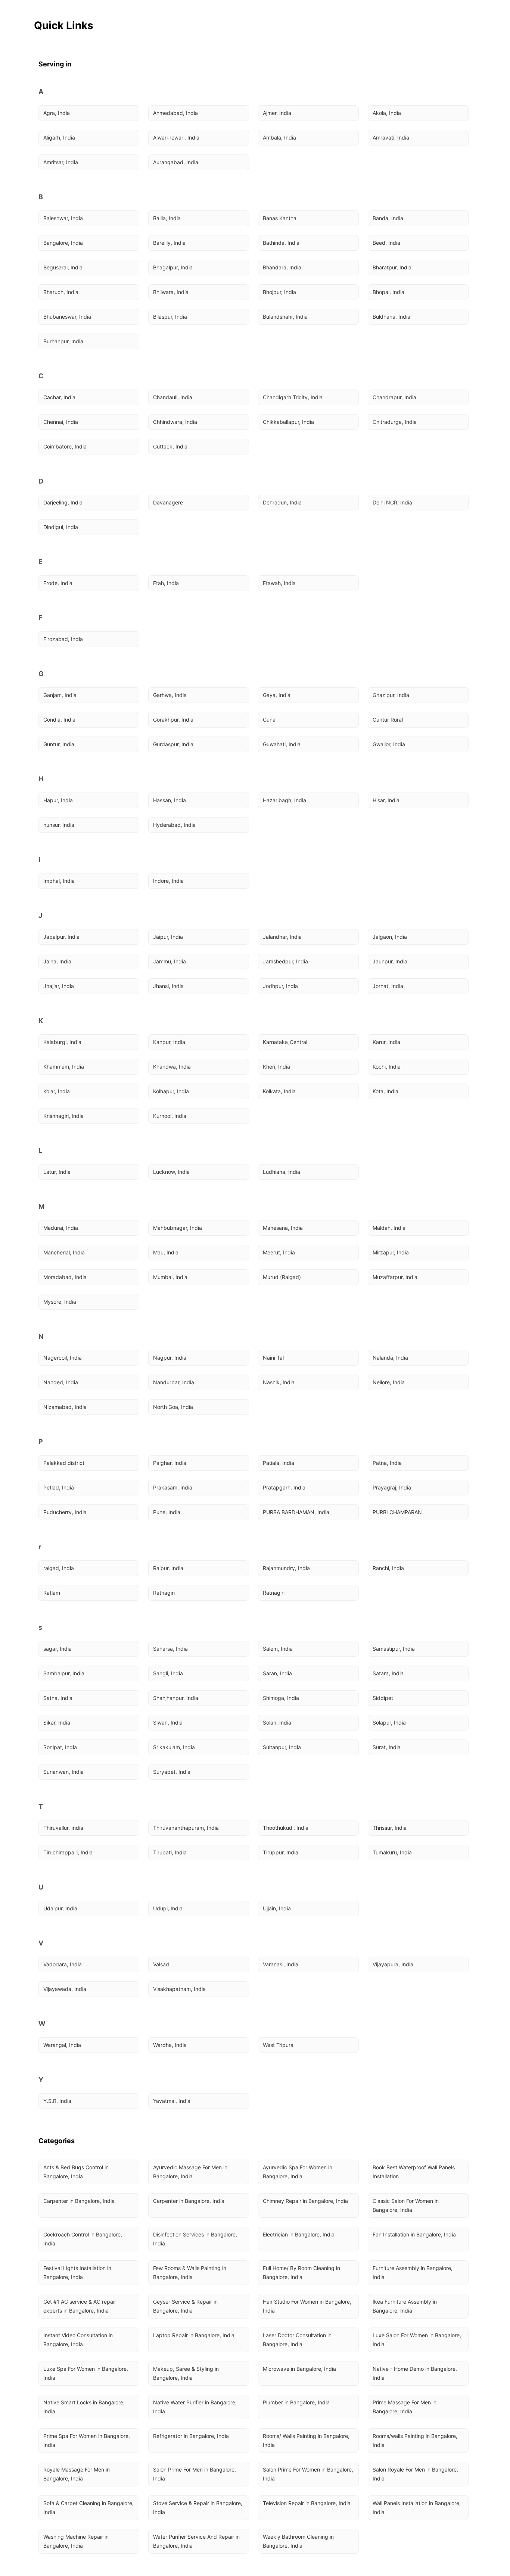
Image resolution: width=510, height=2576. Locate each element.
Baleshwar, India (63, 218)
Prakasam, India (173, 1487)
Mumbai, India (170, 1277)
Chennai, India (61, 422)
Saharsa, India (170, 1649)
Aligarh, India (59, 137)
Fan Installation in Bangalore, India (414, 2234)
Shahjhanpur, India (176, 1698)
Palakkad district (64, 1463)
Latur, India (57, 1172)
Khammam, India (64, 1067)
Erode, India (58, 583)
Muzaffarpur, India (395, 1277)
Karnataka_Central (285, 1042)
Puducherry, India (65, 1512)
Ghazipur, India (391, 695)
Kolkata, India (279, 1091)
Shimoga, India (281, 1698)
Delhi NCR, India (392, 502)
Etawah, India (279, 583)
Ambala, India (279, 137)
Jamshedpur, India (285, 961)
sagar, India (57, 1649)
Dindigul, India (61, 527)
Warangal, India (62, 2045)
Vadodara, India (63, 1964)
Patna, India (387, 1463)
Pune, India (167, 1512)
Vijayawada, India (65, 1989)
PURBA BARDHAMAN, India (296, 1512)
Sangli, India (168, 1673)
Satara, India (388, 1673)
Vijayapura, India (393, 1964)
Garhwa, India (170, 695)
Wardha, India (170, 2045)
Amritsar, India (61, 162)
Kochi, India (387, 1067)
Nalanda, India (390, 1358)
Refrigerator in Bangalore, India (191, 2436)
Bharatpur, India (392, 267)
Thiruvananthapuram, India (186, 1828)
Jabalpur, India (61, 937)
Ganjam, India (60, 695)
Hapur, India (58, 800)
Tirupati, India (170, 1852)
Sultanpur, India (282, 1747)
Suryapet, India (172, 1772)
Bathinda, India (281, 243)
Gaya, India (277, 695)
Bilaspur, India (170, 317)
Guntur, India (59, 744)
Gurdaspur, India (173, 744)
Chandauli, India (173, 397)
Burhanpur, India (63, 341)
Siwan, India (168, 1722)
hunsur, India (59, 825)
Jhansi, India (168, 986)
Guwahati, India (282, 744)
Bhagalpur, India (173, 267)
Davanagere (168, 502)
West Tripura (278, 2045)
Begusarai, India (63, 267)
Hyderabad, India (174, 825)
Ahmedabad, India (175, 113)
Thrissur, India (390, 1828)
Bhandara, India (282, 267)
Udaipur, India (60, 1908)
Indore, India (168, 881)
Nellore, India (389, 1382)
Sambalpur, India (64, 1673)
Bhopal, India (388, 292)
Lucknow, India (171, 1172)
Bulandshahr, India (285, 317)
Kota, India (385, 1091)
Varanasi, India (281, 1964)
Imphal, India (59, 881)
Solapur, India (389, 1722)
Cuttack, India (170, 446)
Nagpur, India (170, 1358)
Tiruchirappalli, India (68, 1852)
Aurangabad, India (176, 162)
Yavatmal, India (172, 2101)
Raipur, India (168, 1568)
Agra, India (57, 113)
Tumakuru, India (392, 1852)
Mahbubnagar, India (178, 1228)
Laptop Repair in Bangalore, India (194, 2335)
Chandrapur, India (394, 397)
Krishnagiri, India (63, 1116)
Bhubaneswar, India (67, 317)
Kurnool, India (170, 1116)
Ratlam (52, 1593)
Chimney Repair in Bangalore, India (305, 2201)
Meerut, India (279, 1252)
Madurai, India (61, 1228)
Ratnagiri (164, 1593)
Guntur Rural (388, 720)
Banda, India (388, 218)
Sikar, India (57, 1722)
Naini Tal (273, 1358)
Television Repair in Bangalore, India (307, 2503)
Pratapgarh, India (284, 1487)
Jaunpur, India (390, 961)
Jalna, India (57, 961)
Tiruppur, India (281, 1852)
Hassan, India (170, 800)
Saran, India (277, 1673)
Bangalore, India (63, 243)
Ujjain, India (277, 1908)
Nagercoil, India (63, 1358)
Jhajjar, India (59, 986)
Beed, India (386, 243)
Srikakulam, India (174, 1747)
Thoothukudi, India (286, 1828)
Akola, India (387, 113)
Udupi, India (168, 1908)
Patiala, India (279, 1463)
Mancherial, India (64, 1252)
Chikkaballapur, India (288, 422)
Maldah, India (389, 1228)
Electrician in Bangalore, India (299, 2234)
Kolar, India (57, 1091)
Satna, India (58, 1698)
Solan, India (277, 1722)
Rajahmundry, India (286, 1568)
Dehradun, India (282, 502)
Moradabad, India (65, 1277)
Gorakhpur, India (173, 720)
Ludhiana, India (282, 1172)
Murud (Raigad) (282, 1277)
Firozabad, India (63, 639)
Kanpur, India (169, 1042)
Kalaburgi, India (62, 1042)
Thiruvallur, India (63, 1828)
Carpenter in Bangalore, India (79, 2201)
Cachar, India (59, 397)
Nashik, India (279, 1382)
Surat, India (387, 1747)
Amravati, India (391, 137)
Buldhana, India (391, 317)
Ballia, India (167, 218)
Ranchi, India (388, 1568)
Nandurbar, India (174, 1382)
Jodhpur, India (280, 986)
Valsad (161, 1964)
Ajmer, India (277, 113)
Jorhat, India (388, 986)
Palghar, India (170, 1463)
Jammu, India (170, 961)
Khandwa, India (172, 1067)
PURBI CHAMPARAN (397, 1512)
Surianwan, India (63, 1772)
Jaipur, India (168, 937)
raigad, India (59, 1568)
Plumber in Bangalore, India (296, 2402)
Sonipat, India (60, 1747)
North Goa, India (173, 1407)
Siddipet (383, 1698)
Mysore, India (60, 1302)
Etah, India (166, 583)
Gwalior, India (389, 744)
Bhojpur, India (279, 292)
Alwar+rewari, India (176, 137)
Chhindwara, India (175, 422)
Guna (269, 720)
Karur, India (386, 1042)
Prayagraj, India (392, 1487)
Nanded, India (61, 1382)
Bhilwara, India (171, 292)
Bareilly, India (169, 243)
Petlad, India (59, 1487)
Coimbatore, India (65, 446)
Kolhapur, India (171, 1091)
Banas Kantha (280, 218)
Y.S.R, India (57, 2101)
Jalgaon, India (390, 937)
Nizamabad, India (65, 1407)
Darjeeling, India (63, 502)
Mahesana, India (283, 1228)
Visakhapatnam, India (179, 1989)
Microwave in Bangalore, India (299, 2369)
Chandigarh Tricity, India (293, 397)
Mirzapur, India (391, 1252)
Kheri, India (276, 1067)
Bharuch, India (61, 292)
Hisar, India (386, 800)
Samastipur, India (394, 1649)
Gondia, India (59, 720)
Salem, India (278, 1649)
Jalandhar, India (282, 937)
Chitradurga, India (395, 422)
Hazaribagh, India (284, 800)
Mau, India (166, 1252)
